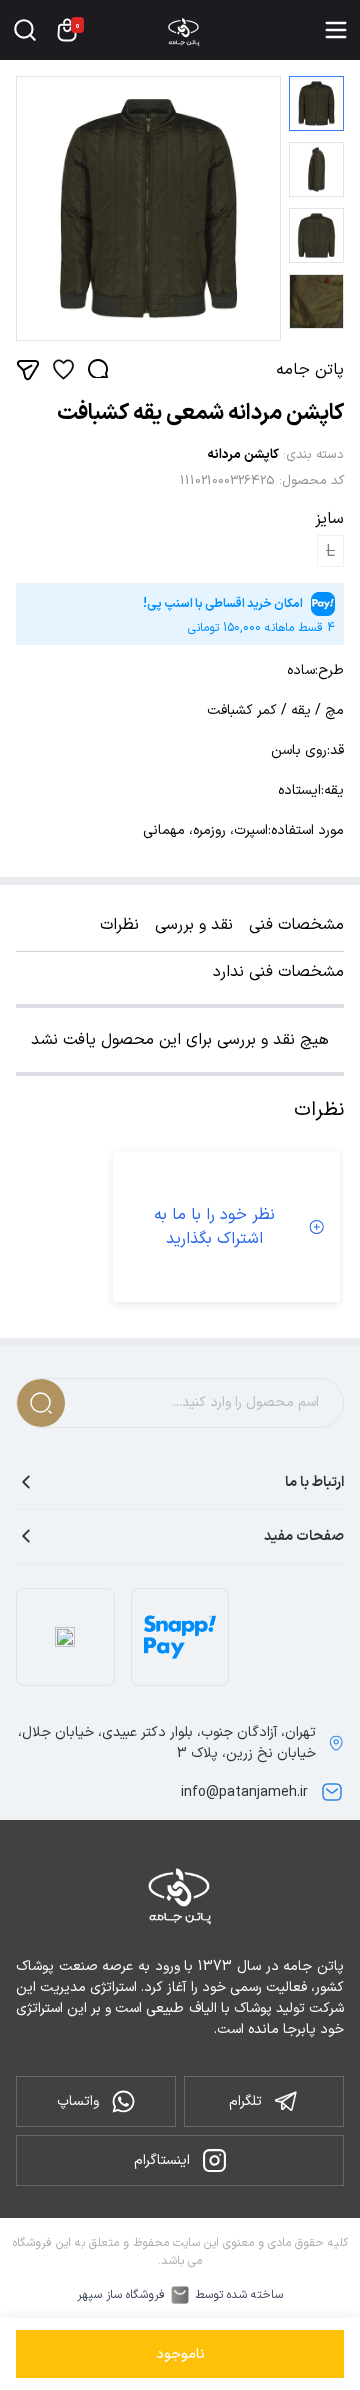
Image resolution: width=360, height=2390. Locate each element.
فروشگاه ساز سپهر (121, 2295)
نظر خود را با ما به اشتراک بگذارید (214, 1227)
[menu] (336, 30)
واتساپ (78, 2101)
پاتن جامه (310, 370)
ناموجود (180, 2354)
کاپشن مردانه (243, 455)
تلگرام (245, 2101)
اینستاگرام (162, 2160)
